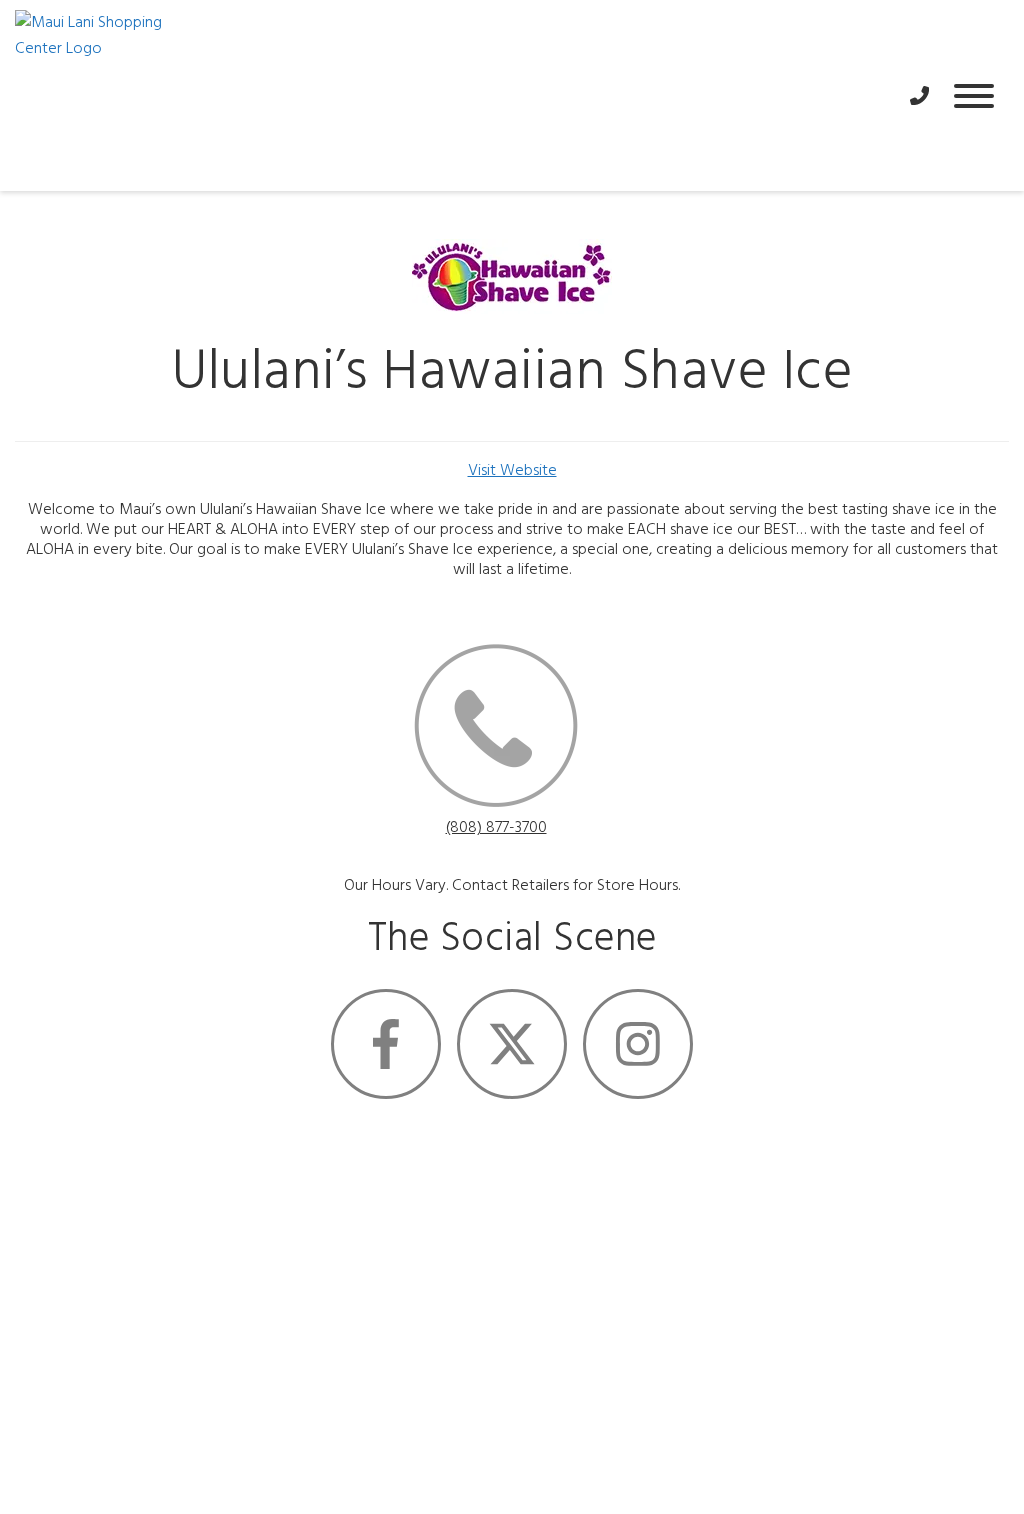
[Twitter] (512, 1044)
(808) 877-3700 (496, 828)
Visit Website (512, 471)
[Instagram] (638, 1044)
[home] (452, 95)
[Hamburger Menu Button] (974, 96)
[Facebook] (386, 1044)
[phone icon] (496, 729)
